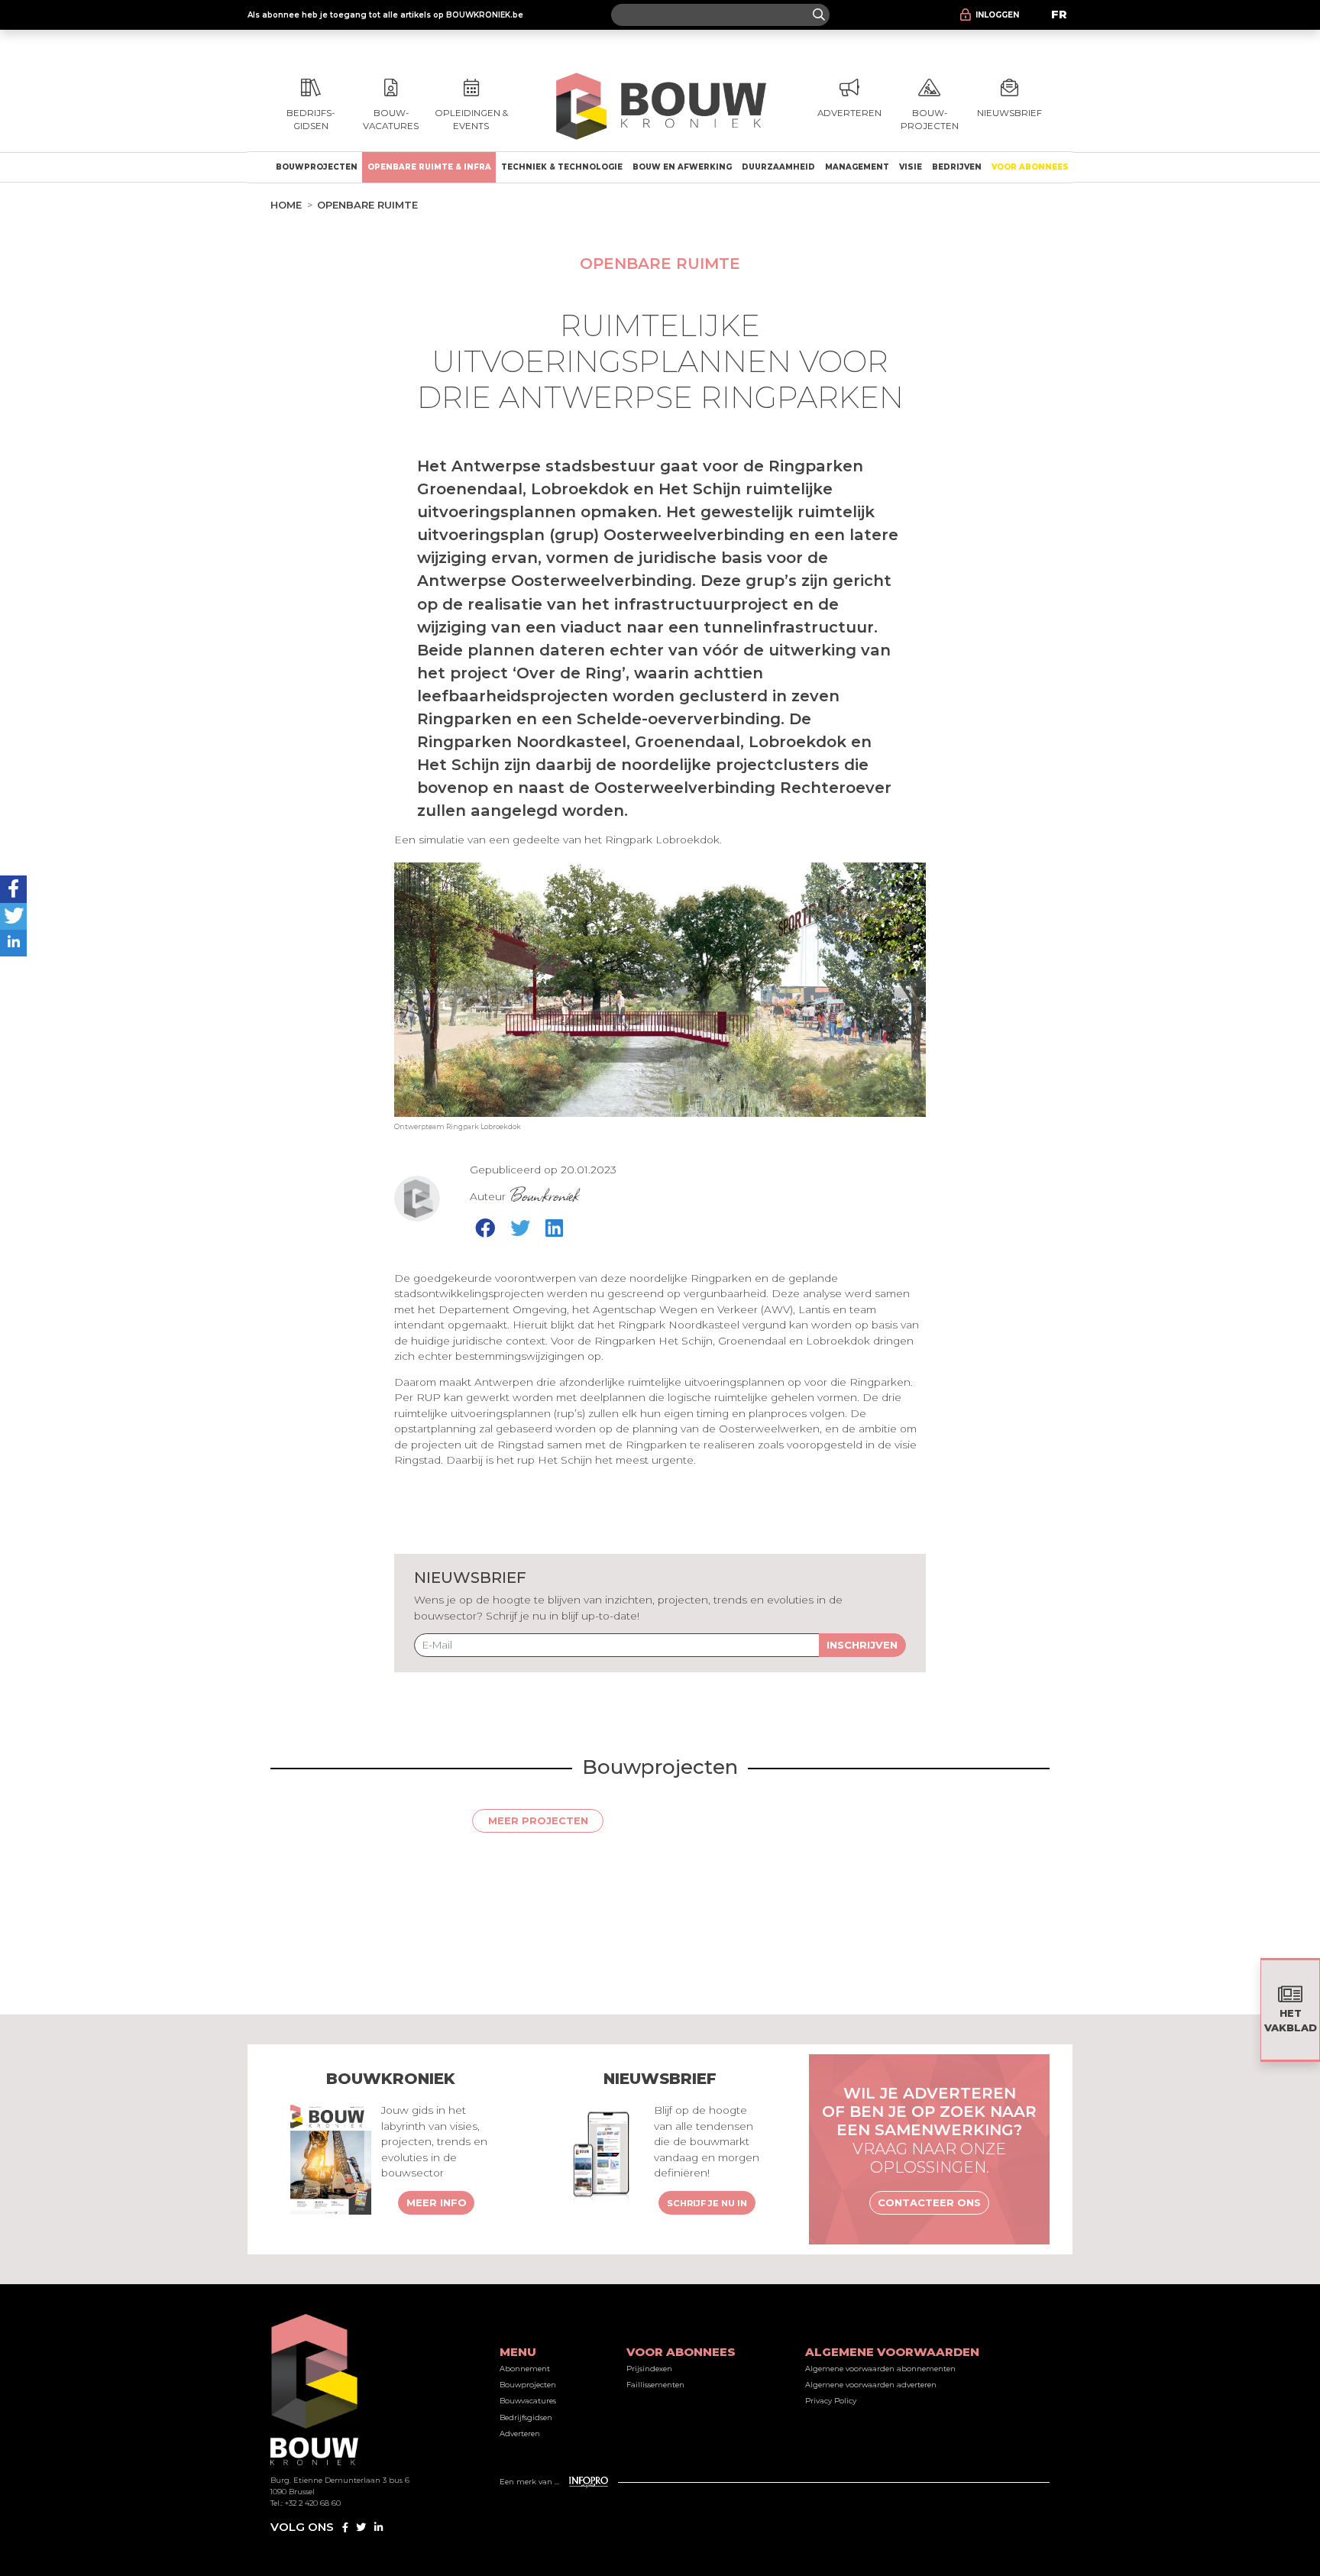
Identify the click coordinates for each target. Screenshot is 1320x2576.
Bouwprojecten (317, 167)
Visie (911, 167)
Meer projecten (538, 1820)
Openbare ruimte (367, 205)
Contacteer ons (929, 2202)
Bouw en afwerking (682, 167)
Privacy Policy (831, 2401)
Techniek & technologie (562, 167)
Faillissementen (655, 2385)
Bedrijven (957, 167)
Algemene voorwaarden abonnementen (880, 2369)
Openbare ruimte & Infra (429, 167)
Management (857, 167)
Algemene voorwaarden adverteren (871, 2385)
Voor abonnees (1030, 167)
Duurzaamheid (778, 167)
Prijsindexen (649, 2369)
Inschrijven (862, 1645)
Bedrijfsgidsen (526, 2417)
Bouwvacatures (528, 2401)
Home (286, 205)
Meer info (437, 2202)
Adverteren (520, 2434)
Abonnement (525, 2369)
